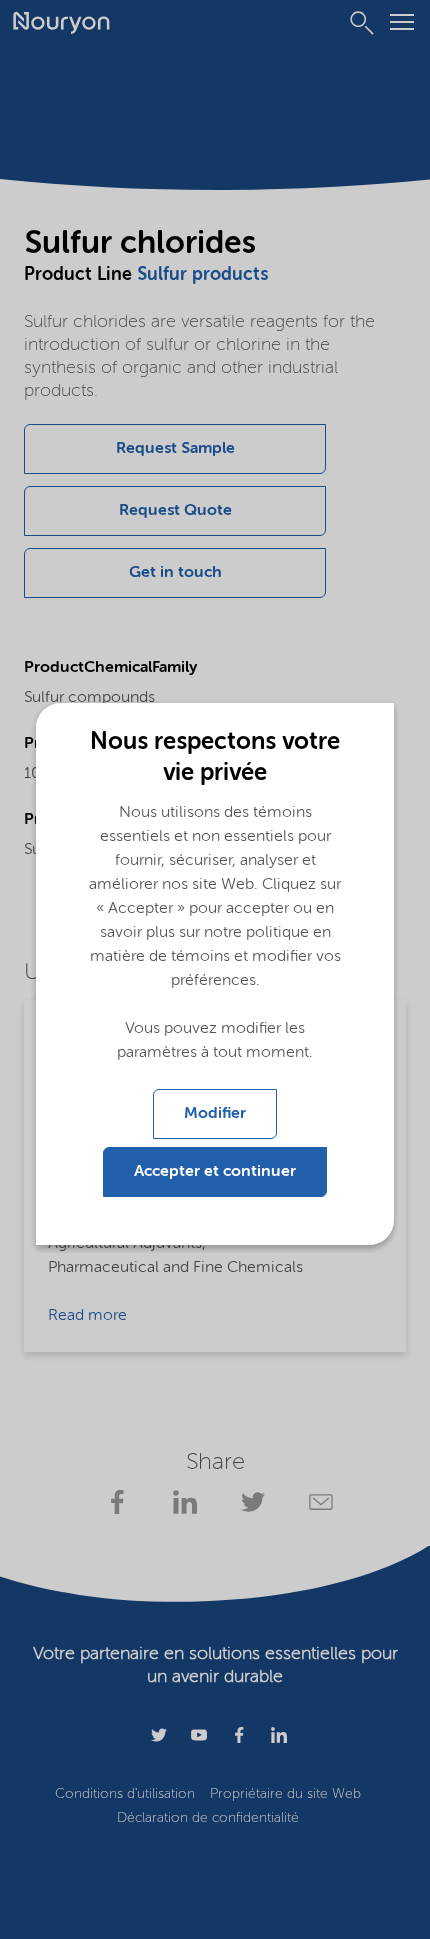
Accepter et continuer (215, 1172)
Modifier (215, 1114)
